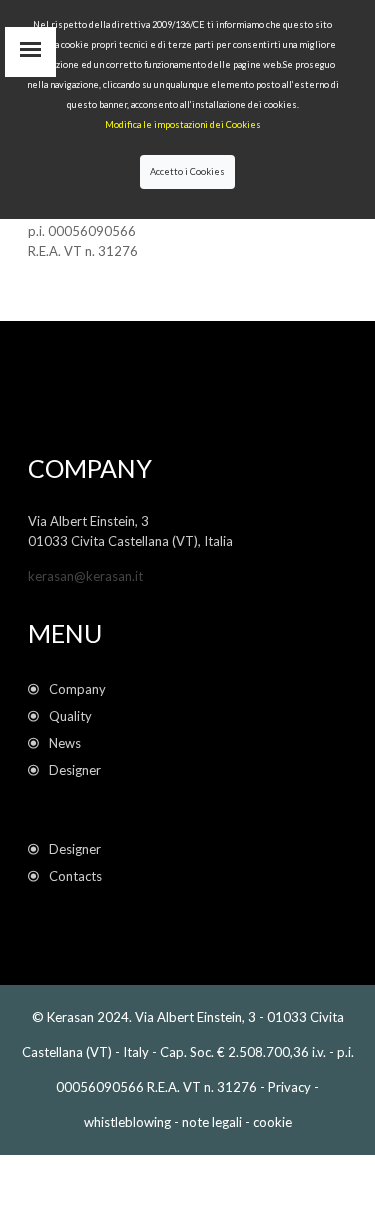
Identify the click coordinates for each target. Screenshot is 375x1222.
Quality (73, 716)
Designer (75, 770)
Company (77, 689)
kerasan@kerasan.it (85, 576)
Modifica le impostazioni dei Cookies (183, 124)
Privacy (289, 1087)
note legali (212, 1122)
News (68, 743)
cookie (272, 1122)
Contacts (75, 876)
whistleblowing (127, 1122)
